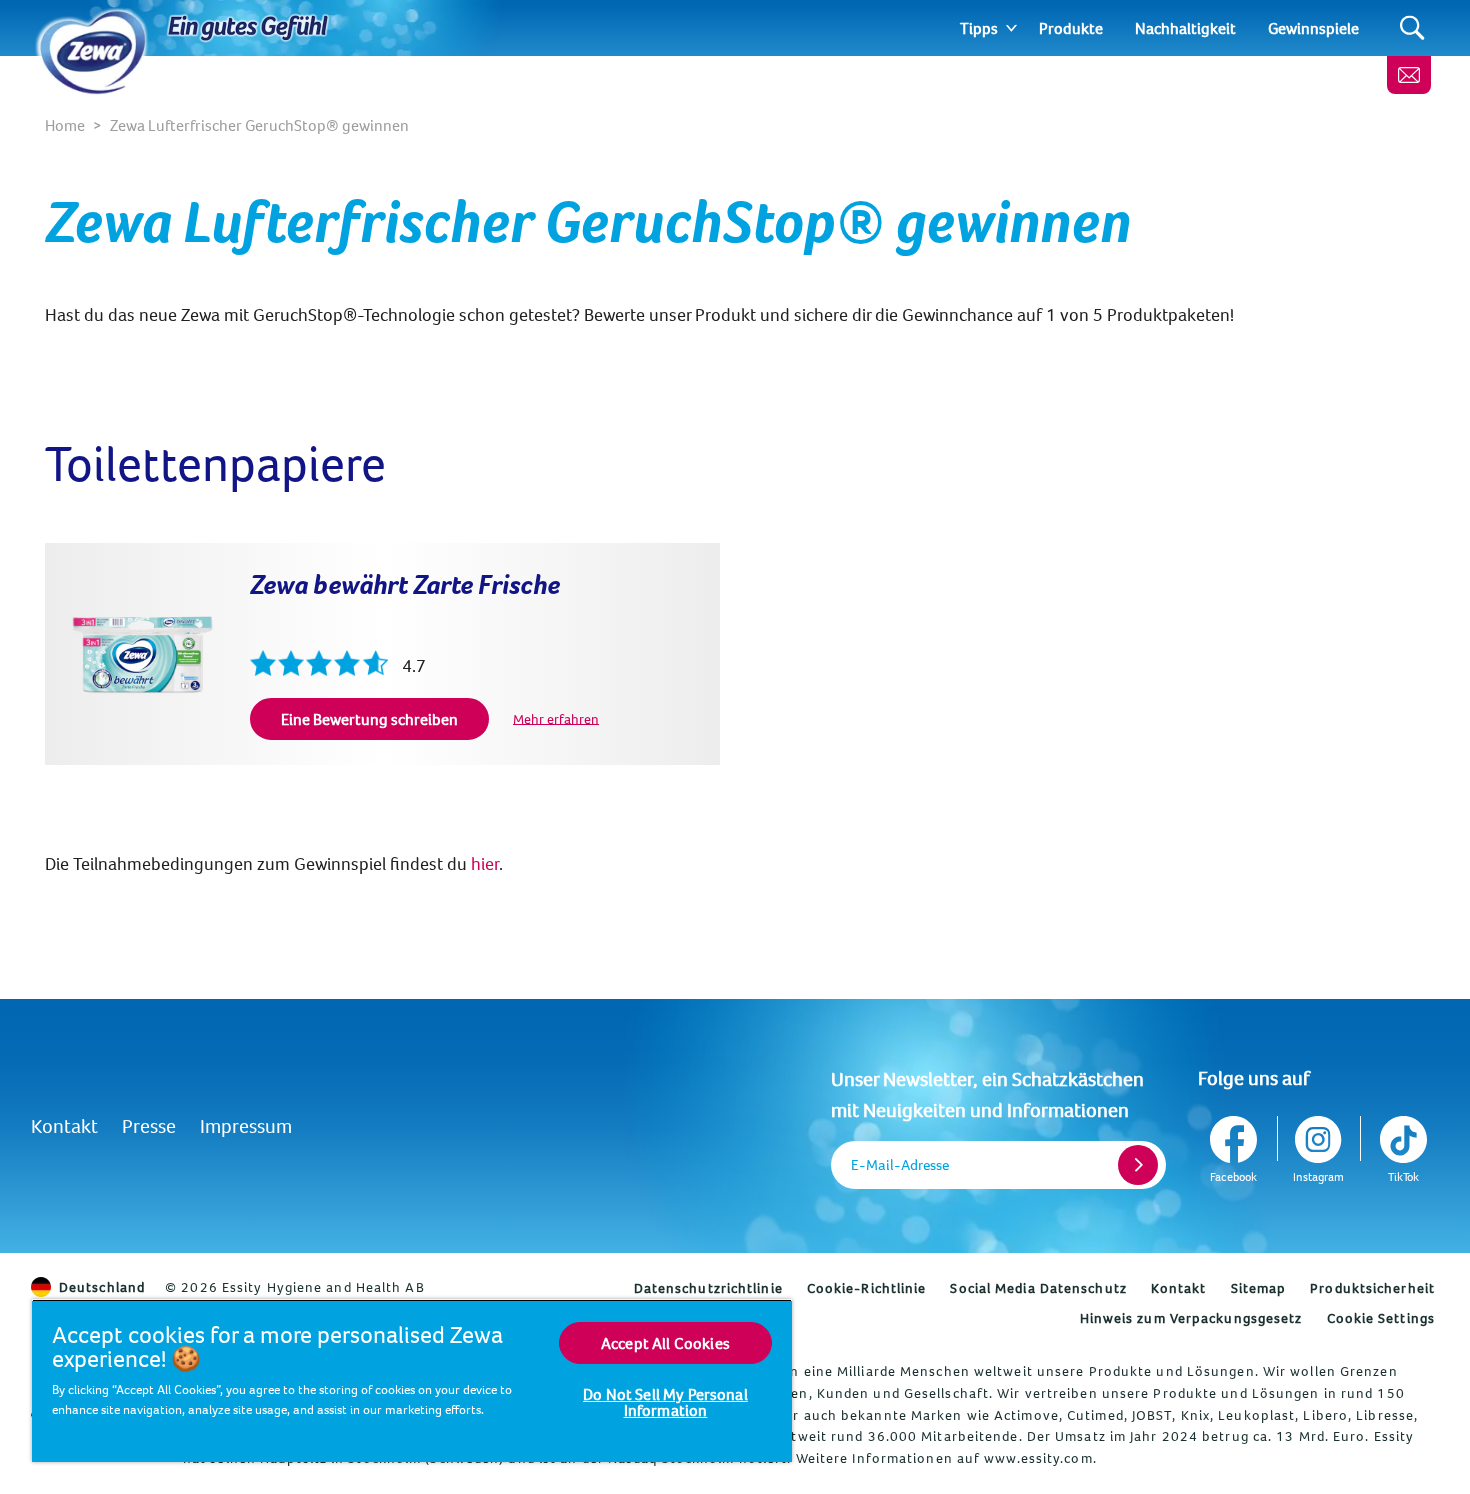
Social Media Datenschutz (1038, 1288)
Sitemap (1259, 1288)
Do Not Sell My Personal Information (665, 1402)
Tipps (979, 28)
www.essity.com (1038, 1458)
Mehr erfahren (556, 718)
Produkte (1071, 28)
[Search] (1412, 28)
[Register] (1138, 1165)
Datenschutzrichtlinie (708, 1288)
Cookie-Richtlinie (867, 1288)
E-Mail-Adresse (900, 1164)
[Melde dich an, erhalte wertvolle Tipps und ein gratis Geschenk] (1409, 75)
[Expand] (1011, 28)
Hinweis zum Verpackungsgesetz (1191, 1318)
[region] (412, 1380)
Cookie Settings (1381, 1318)
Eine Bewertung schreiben (369, 719)
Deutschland (102, 1287)
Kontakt (64, 1125)
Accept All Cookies (665, 1343)
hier (485, 863)
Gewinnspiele (1313, 28)
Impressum (246, 1125)
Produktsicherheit (1372, 1288)
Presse (149, 1125)
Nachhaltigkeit (1185, 28)
